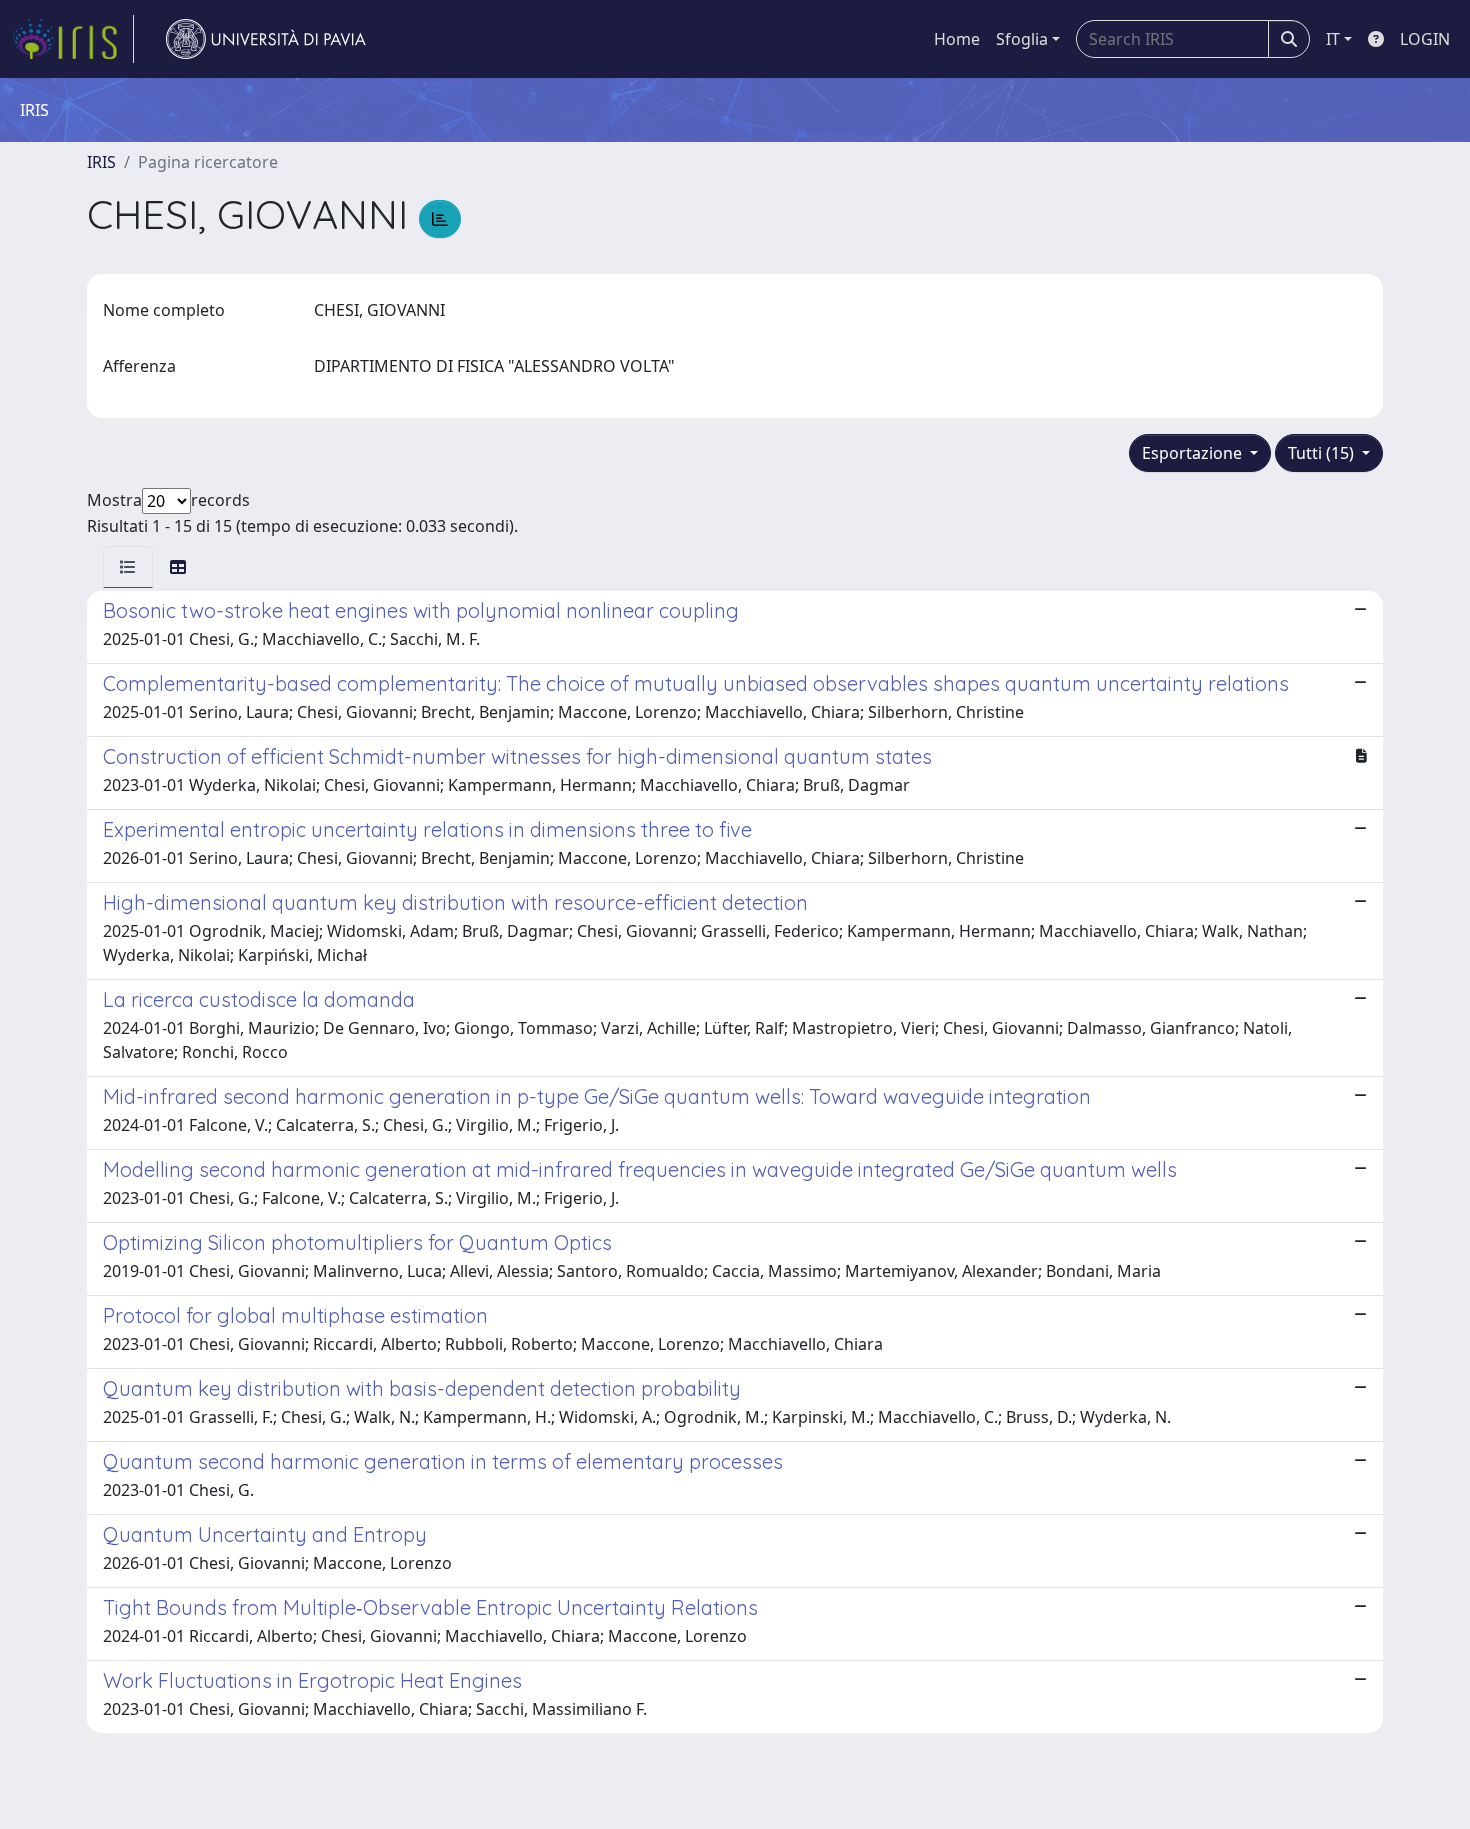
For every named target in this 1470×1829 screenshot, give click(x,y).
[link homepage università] (266, 39)
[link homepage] (73, 39)
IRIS (101, 162)
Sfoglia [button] (1022, 39)
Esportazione (1194, 453)
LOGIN (1425, 39)
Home (957, 39)
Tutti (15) (1323, 453)
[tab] (128, 567)
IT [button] (1333, 39)
